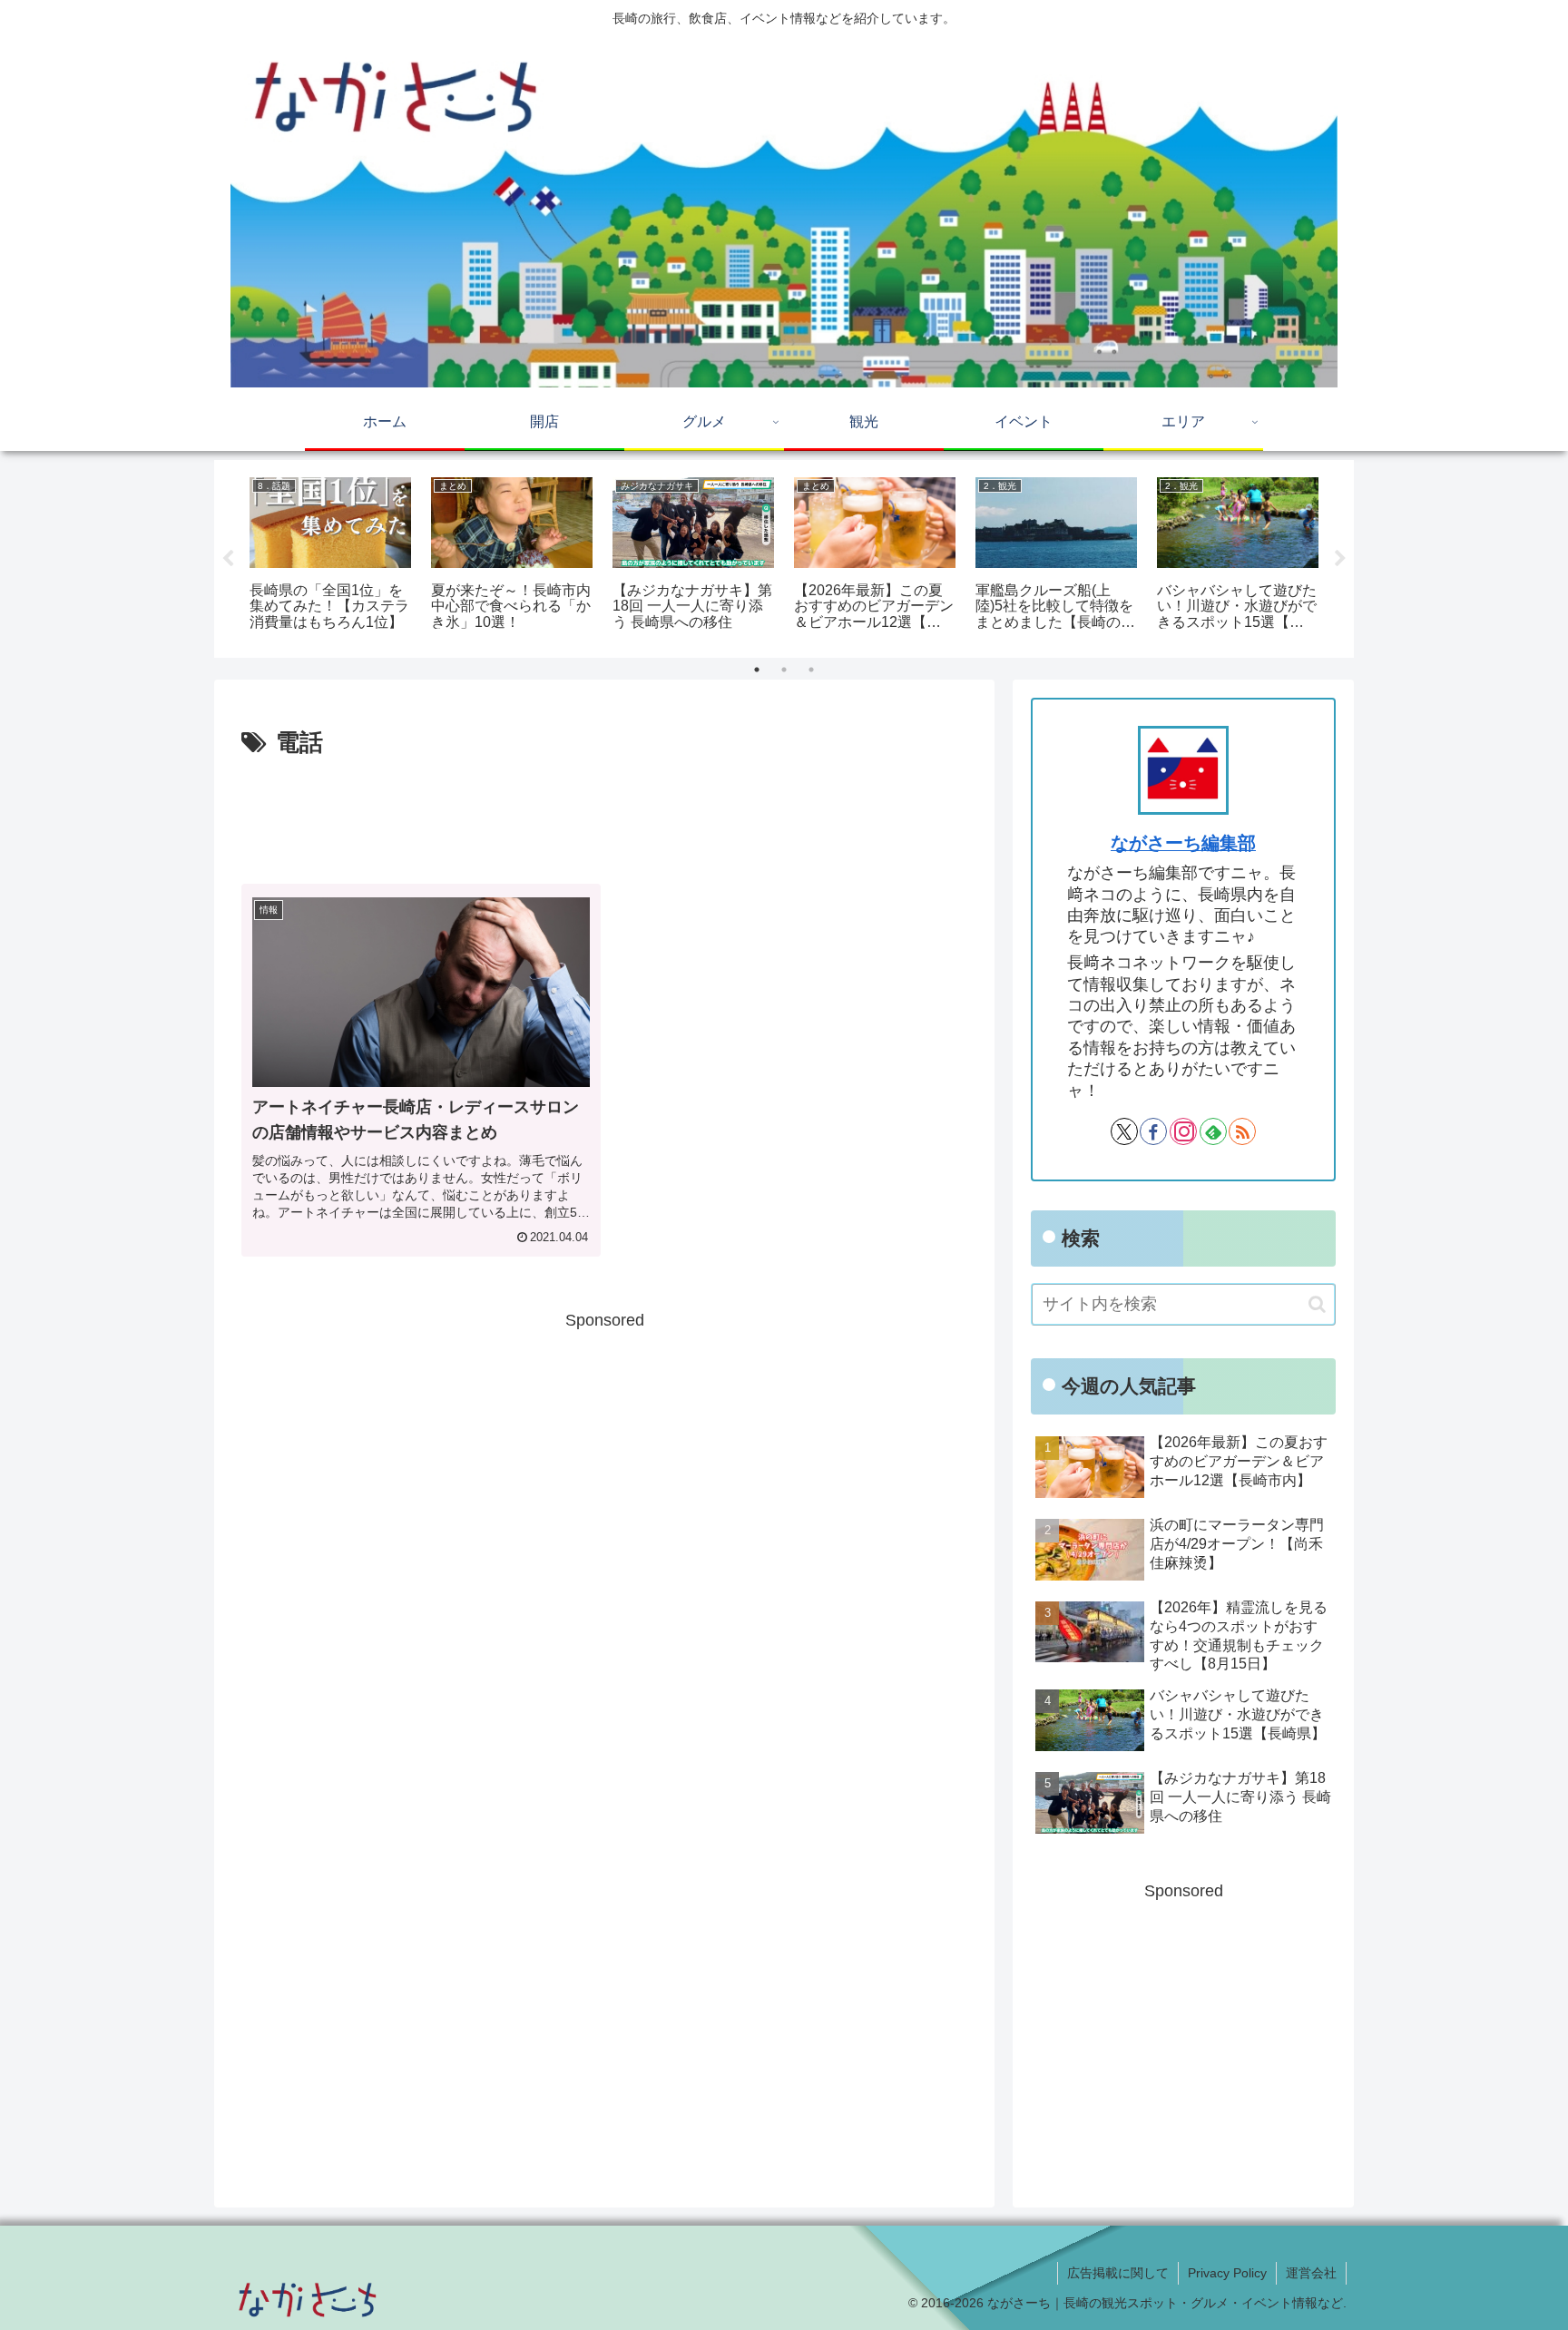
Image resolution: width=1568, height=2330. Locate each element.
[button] (1317, 1304)
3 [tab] (811, 670)
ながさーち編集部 (1183, 843)
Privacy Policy (1227, 2273)
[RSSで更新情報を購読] (1242, 1131)
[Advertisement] (604, 814)
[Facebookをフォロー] (1153, 1131)
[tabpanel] (330, 556)
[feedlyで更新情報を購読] (1213, 1131)
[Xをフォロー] (1124, 1131)
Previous (228, 559)
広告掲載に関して (1118, 2273)
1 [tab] (757, 670)
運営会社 (1311, 2273)
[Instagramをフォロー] (1183, 1131)
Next (1340, 559)
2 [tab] (784, 670)
